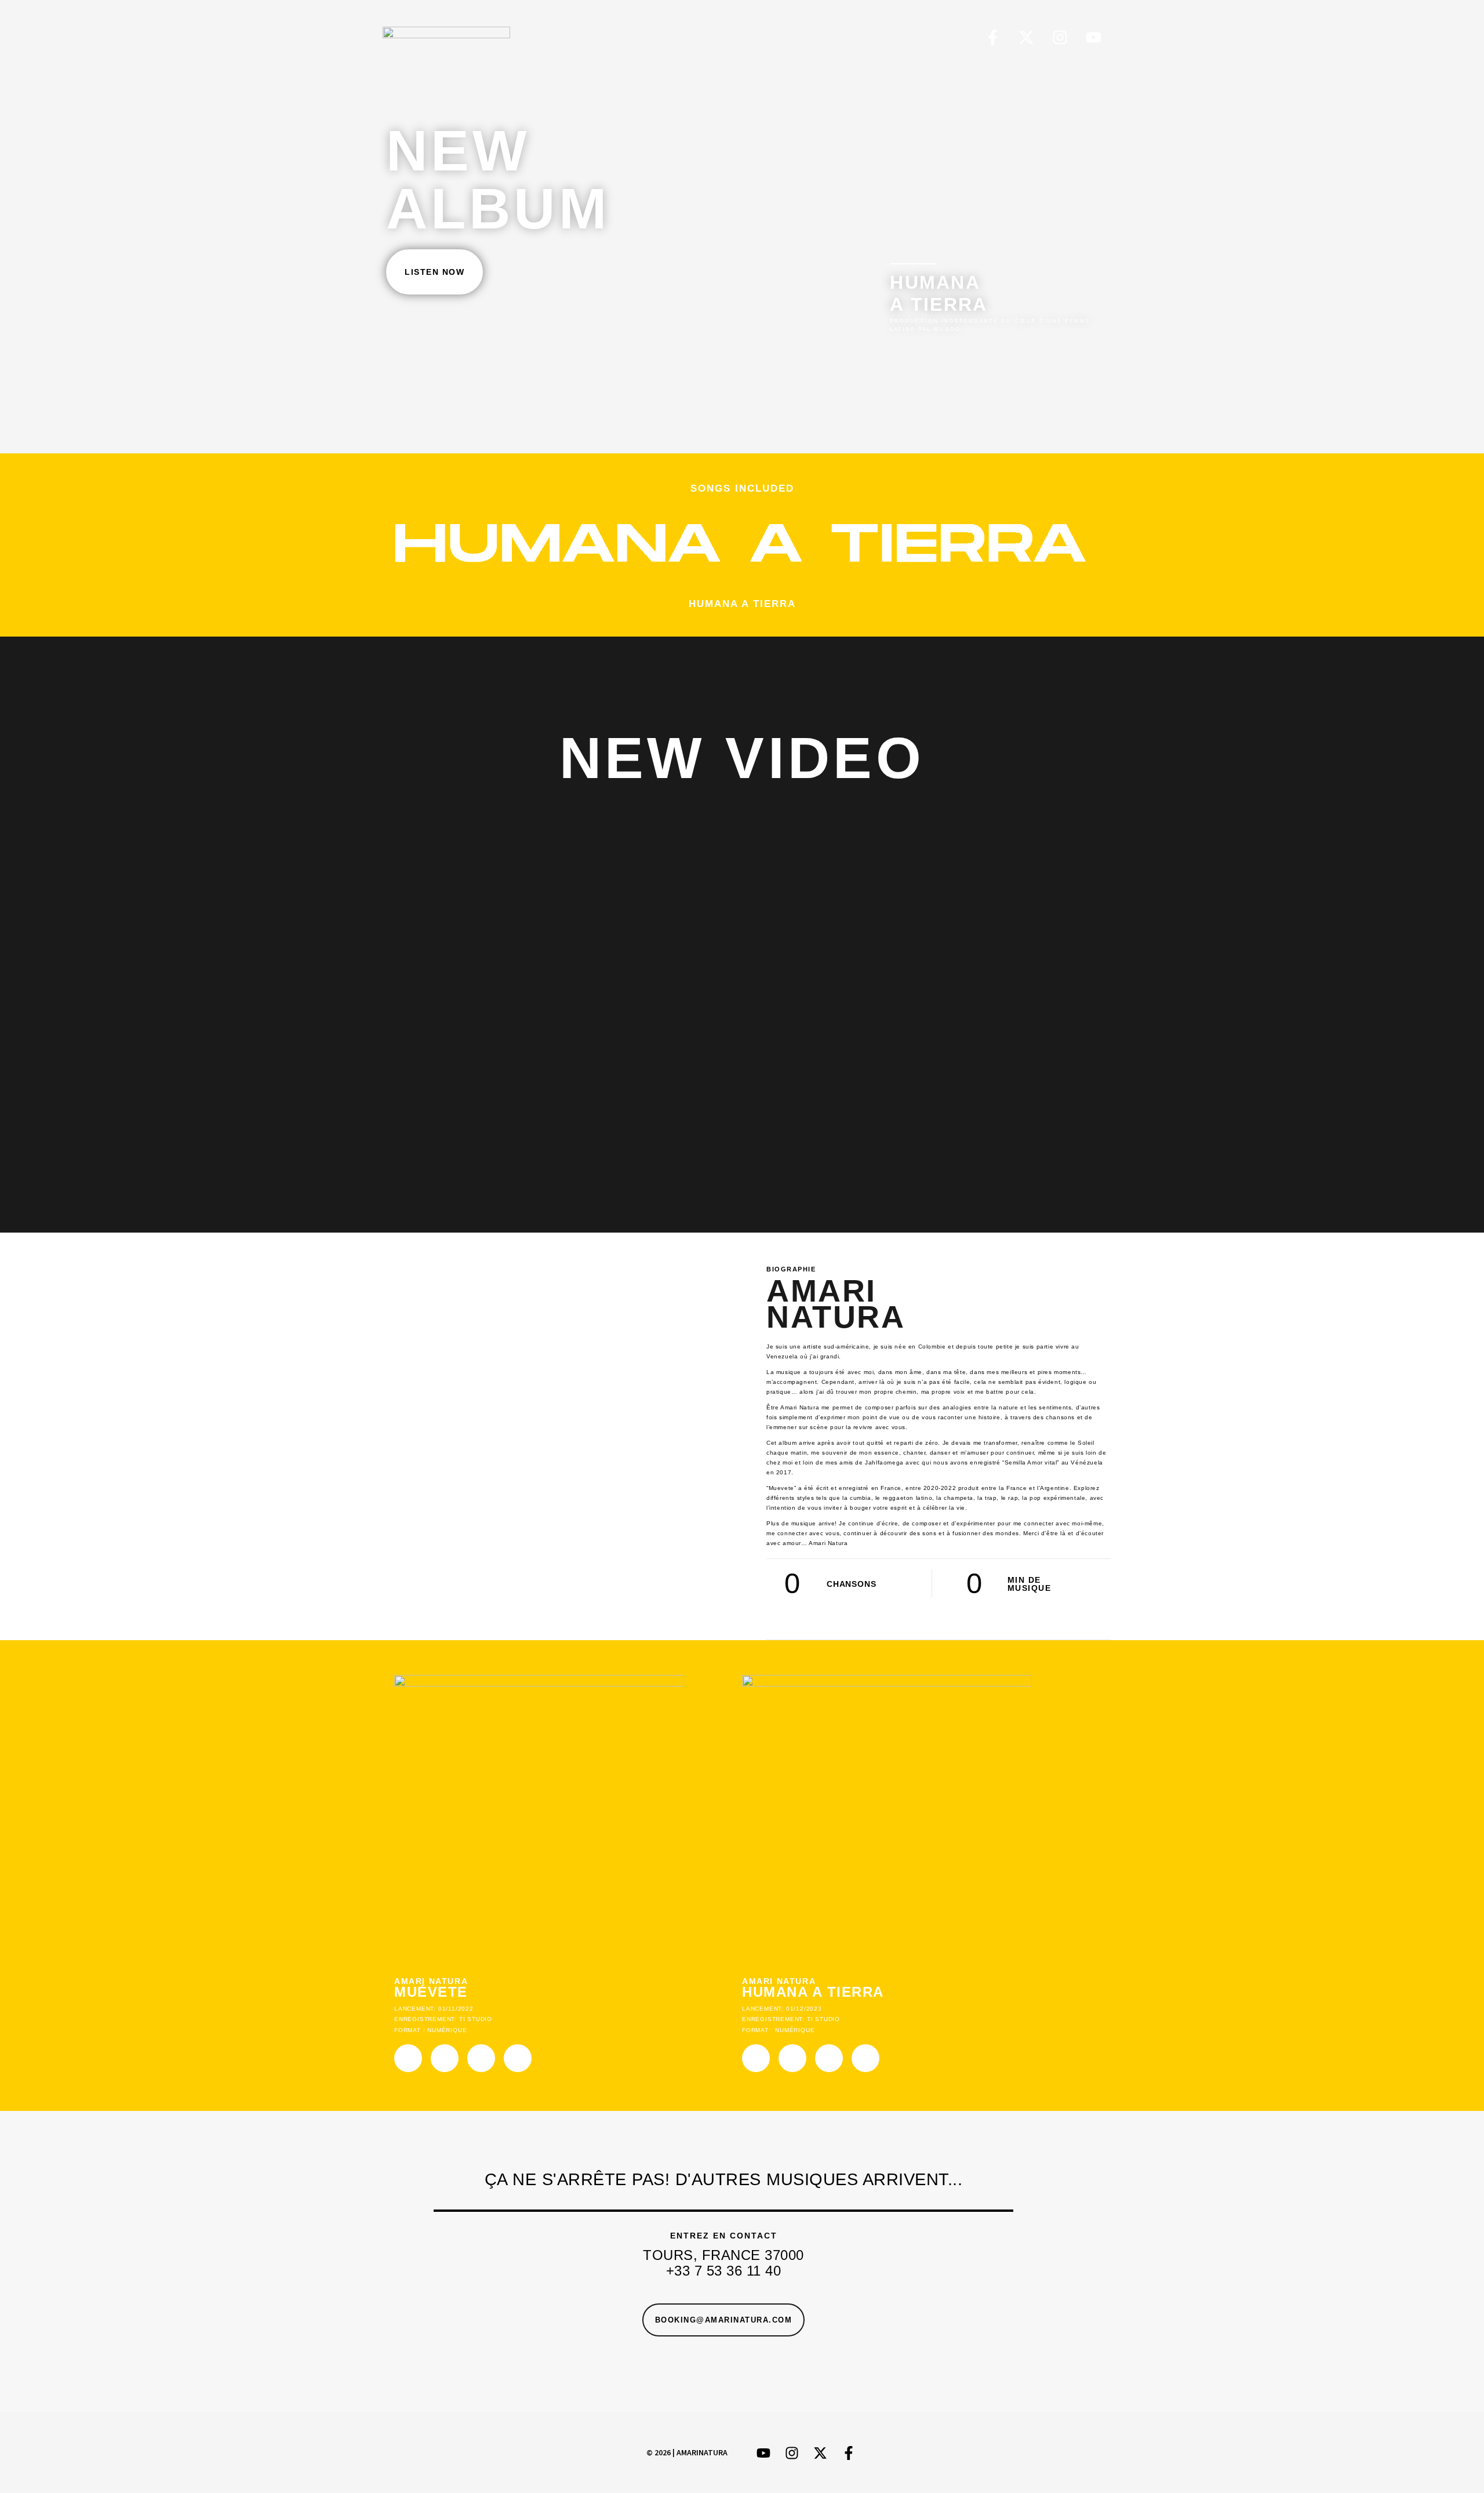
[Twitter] (1026, 37)
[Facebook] (993, 37)
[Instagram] (1060, 37)
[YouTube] (1094, 37)
